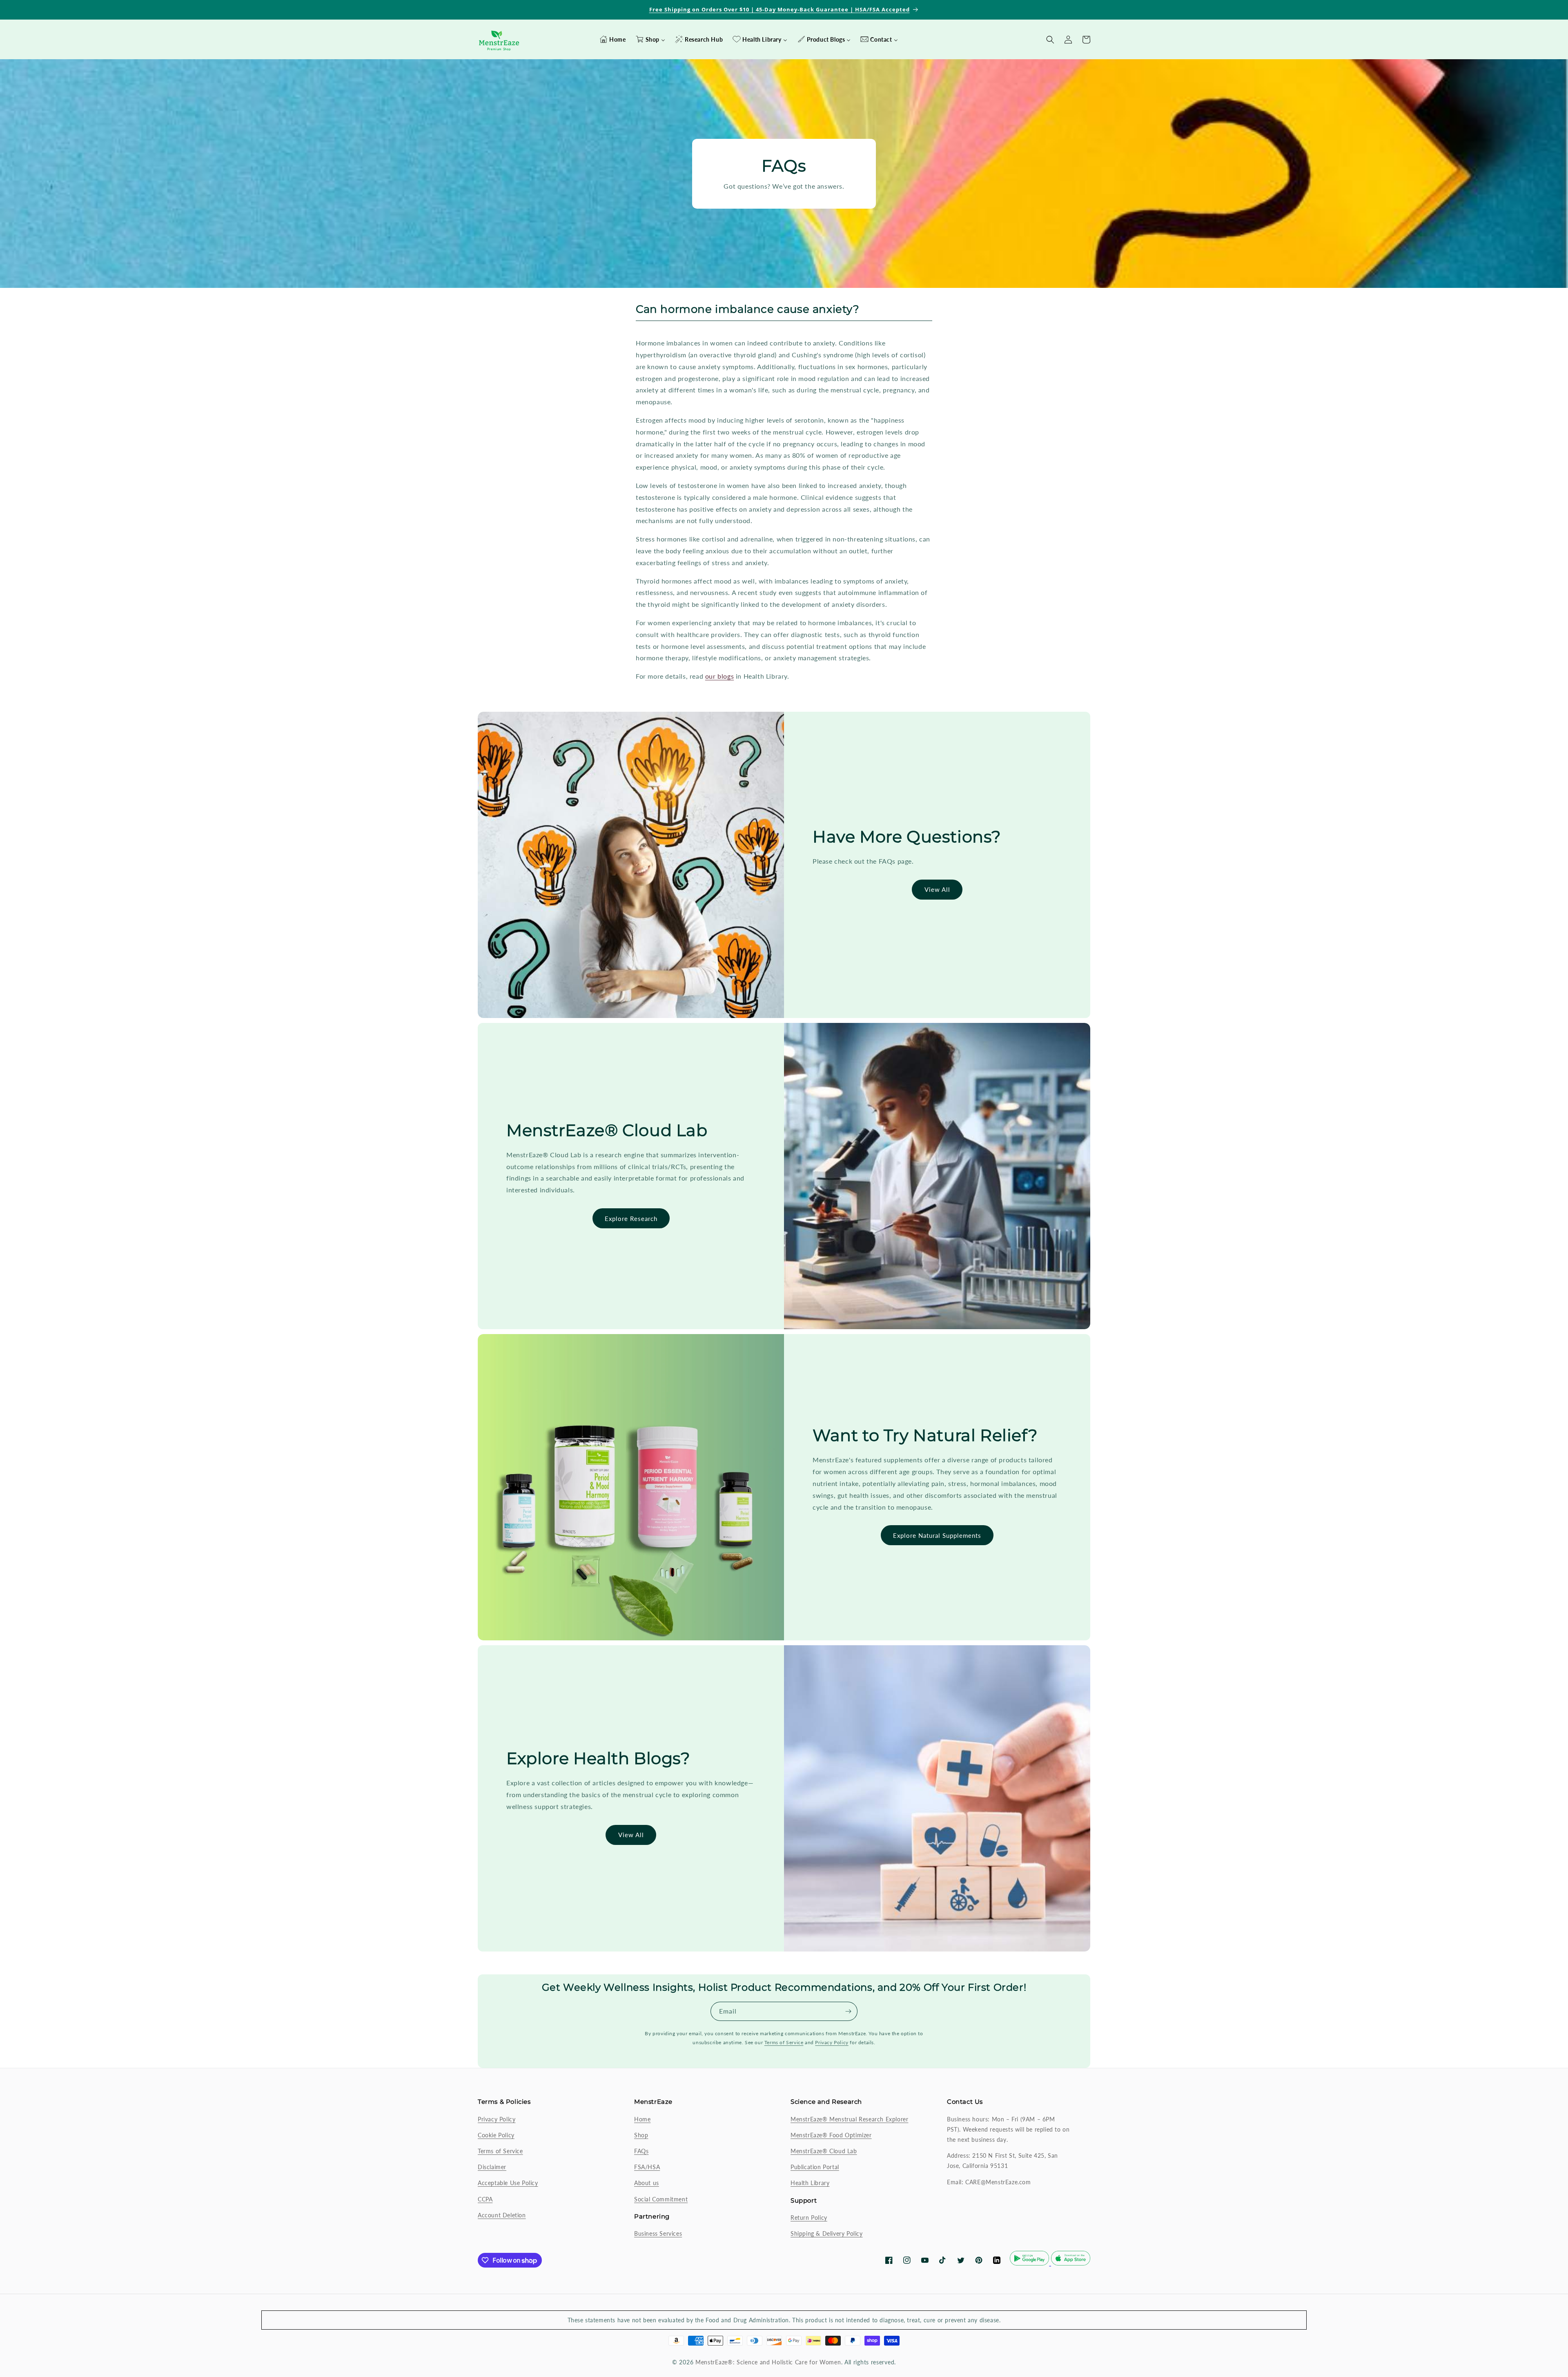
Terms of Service (784, 2042)
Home (642, 2119)
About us (647, 2183)
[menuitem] (612, 40)
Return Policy (809, 2218)
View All (937, 889)
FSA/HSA (647, 2167)
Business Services (658, 2233)
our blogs (719, 676)
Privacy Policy (832, 2042)
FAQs (641, 2151)
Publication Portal (815, 2167)
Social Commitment (661, 2199)
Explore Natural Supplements (937, 1535)
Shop (641, 2135)
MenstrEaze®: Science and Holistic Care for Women (768, 2362)
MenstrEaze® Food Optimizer (831, 2135)
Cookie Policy (496, 2135)
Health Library (810, 2183)
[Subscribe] (848, 2011)
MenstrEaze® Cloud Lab (824, 2151)
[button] (1086, 40)
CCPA (485, 2199)
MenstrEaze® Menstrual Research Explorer (849, 2119)
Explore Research (631, 1219)
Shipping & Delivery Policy (827, 2233)
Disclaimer (492, 2167)
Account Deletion (502, 2215)
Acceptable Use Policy (508, 2183)
